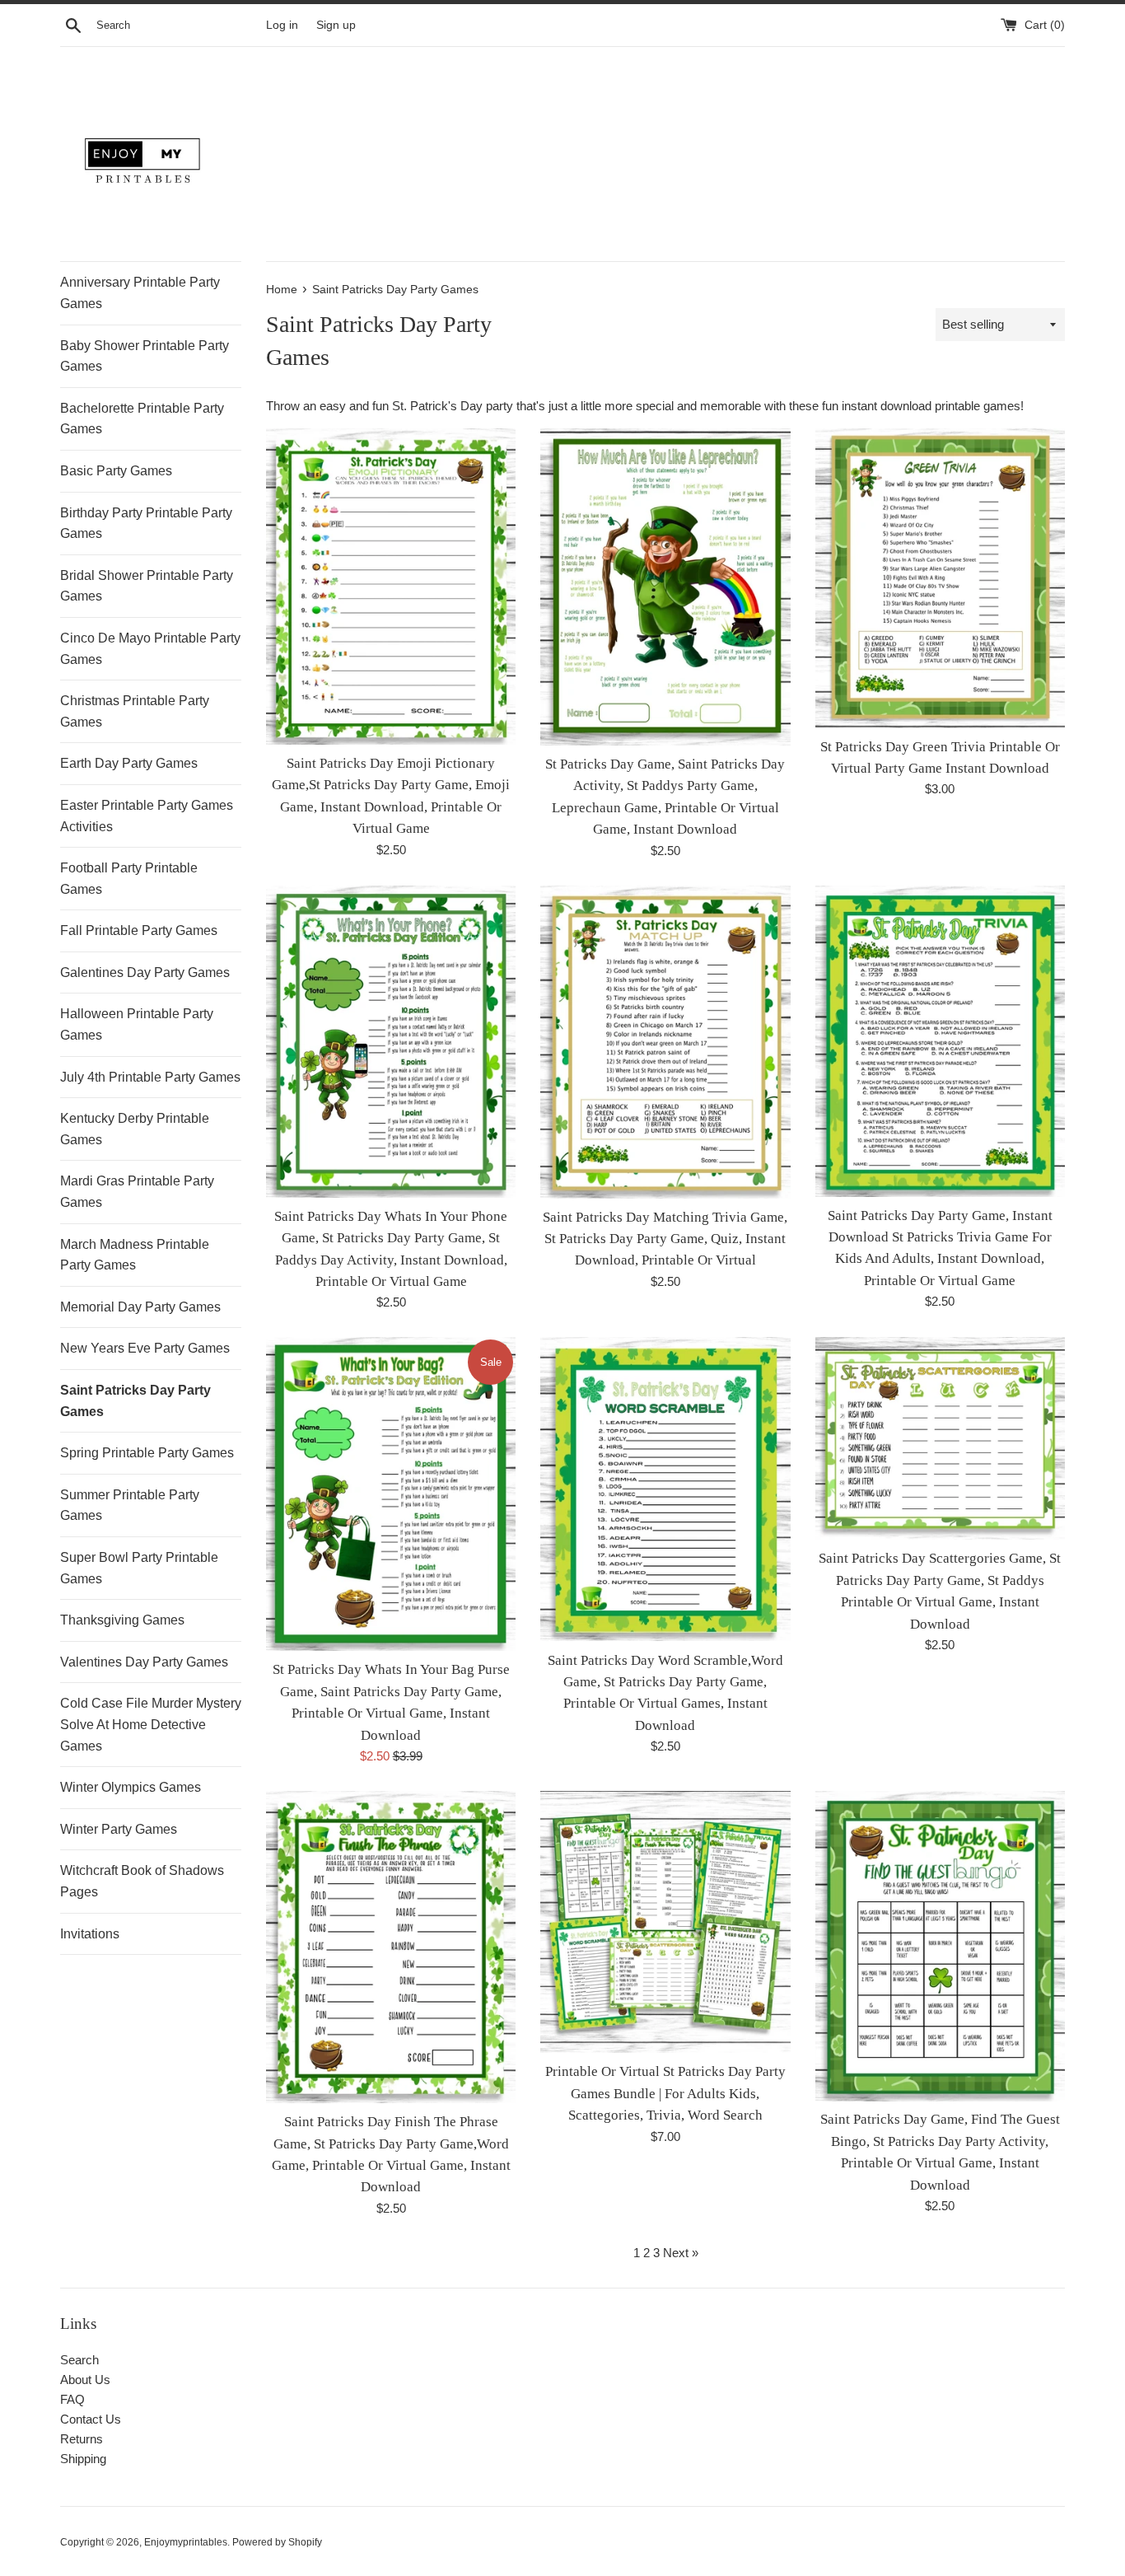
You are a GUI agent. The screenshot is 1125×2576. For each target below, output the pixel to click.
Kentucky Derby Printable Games (135, 1129)
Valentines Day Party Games (144, 1662)
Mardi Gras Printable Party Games (137, 1192)
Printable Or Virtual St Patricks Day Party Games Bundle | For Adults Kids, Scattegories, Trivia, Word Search (665, 2093)
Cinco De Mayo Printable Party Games (150, 649)
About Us (85, 2380)
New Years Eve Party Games (145, 1348)
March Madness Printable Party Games (135, 1255)
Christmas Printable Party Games (135, 711)
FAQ (72, 2399)
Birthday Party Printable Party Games (146, 524)
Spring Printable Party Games (147, 1453)
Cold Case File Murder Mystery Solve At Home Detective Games (151, 1724)
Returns (82, 2439)
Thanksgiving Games (122, 1620)
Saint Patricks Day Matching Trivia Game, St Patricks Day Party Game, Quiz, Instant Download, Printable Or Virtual (665, 1239)
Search (79, 2360)
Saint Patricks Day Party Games (135, 1401)
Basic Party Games (116, 471)
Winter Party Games (119, 1829)
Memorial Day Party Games (140, 1307)
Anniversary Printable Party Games (140, 293)
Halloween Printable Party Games (137, 1024)
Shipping (83, 2459)
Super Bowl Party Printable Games (139, 1568)
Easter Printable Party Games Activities (147, 816)
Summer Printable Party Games (130, 1505)
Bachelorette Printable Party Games (142, 419)
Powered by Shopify (277, 2542)
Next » (681, 2253)
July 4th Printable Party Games (150, 1077)
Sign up (336, 25)
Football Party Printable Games (129, 879)
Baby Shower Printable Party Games (145, 356)
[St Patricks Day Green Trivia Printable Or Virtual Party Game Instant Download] (940, 578)
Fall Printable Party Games (139, 930)
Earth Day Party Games (129, 763)
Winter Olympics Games (131, 1787)
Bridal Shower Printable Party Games (147, 586)
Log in (282, 25)
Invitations (90, 1934)
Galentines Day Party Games (145, 972)
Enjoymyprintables (186, 2542)
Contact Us (91, 2419)
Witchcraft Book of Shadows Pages (142, 1881)
